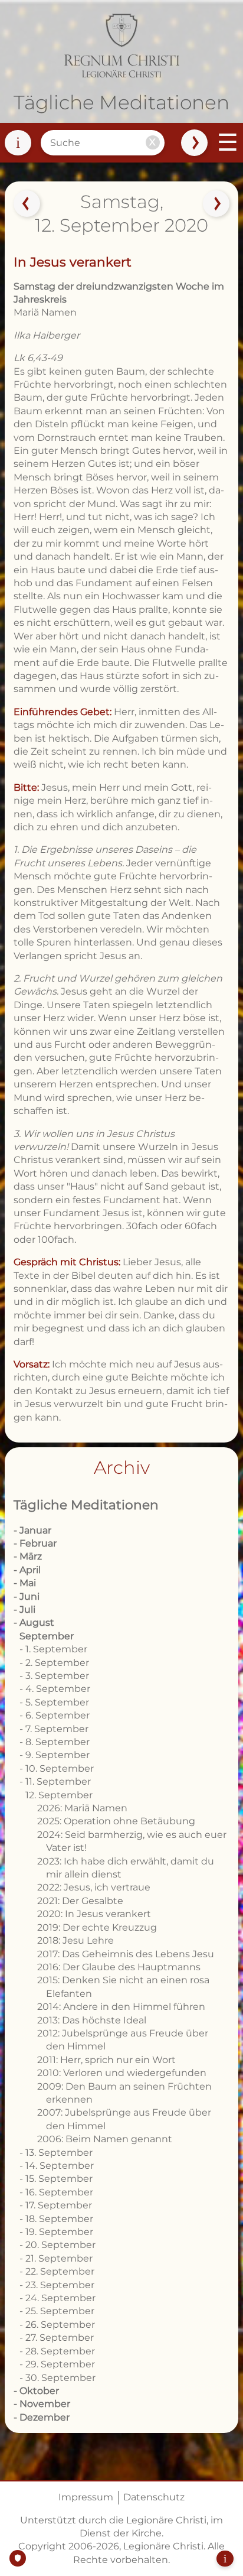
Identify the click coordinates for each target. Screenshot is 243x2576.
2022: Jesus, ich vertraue (94, 1887)
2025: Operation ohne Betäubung (116, 1821)
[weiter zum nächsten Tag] (216, 203)
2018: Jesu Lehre (75, 1940)
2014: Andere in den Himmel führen (121, 2007)
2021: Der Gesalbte (80, 1901)
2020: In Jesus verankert (94, 1914)
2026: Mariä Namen (82, 1808)
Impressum (86, 2497)
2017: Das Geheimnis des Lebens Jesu (126, 1954)
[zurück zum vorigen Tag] (27, 203)
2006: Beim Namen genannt (105, 2139)
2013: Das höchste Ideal (92, 2020)
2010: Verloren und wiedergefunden (122, 2073)
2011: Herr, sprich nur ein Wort (108, 2060)
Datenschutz (154, 2497)
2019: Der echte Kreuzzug (97, 1927)
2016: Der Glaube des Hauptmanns (119, 1967)
